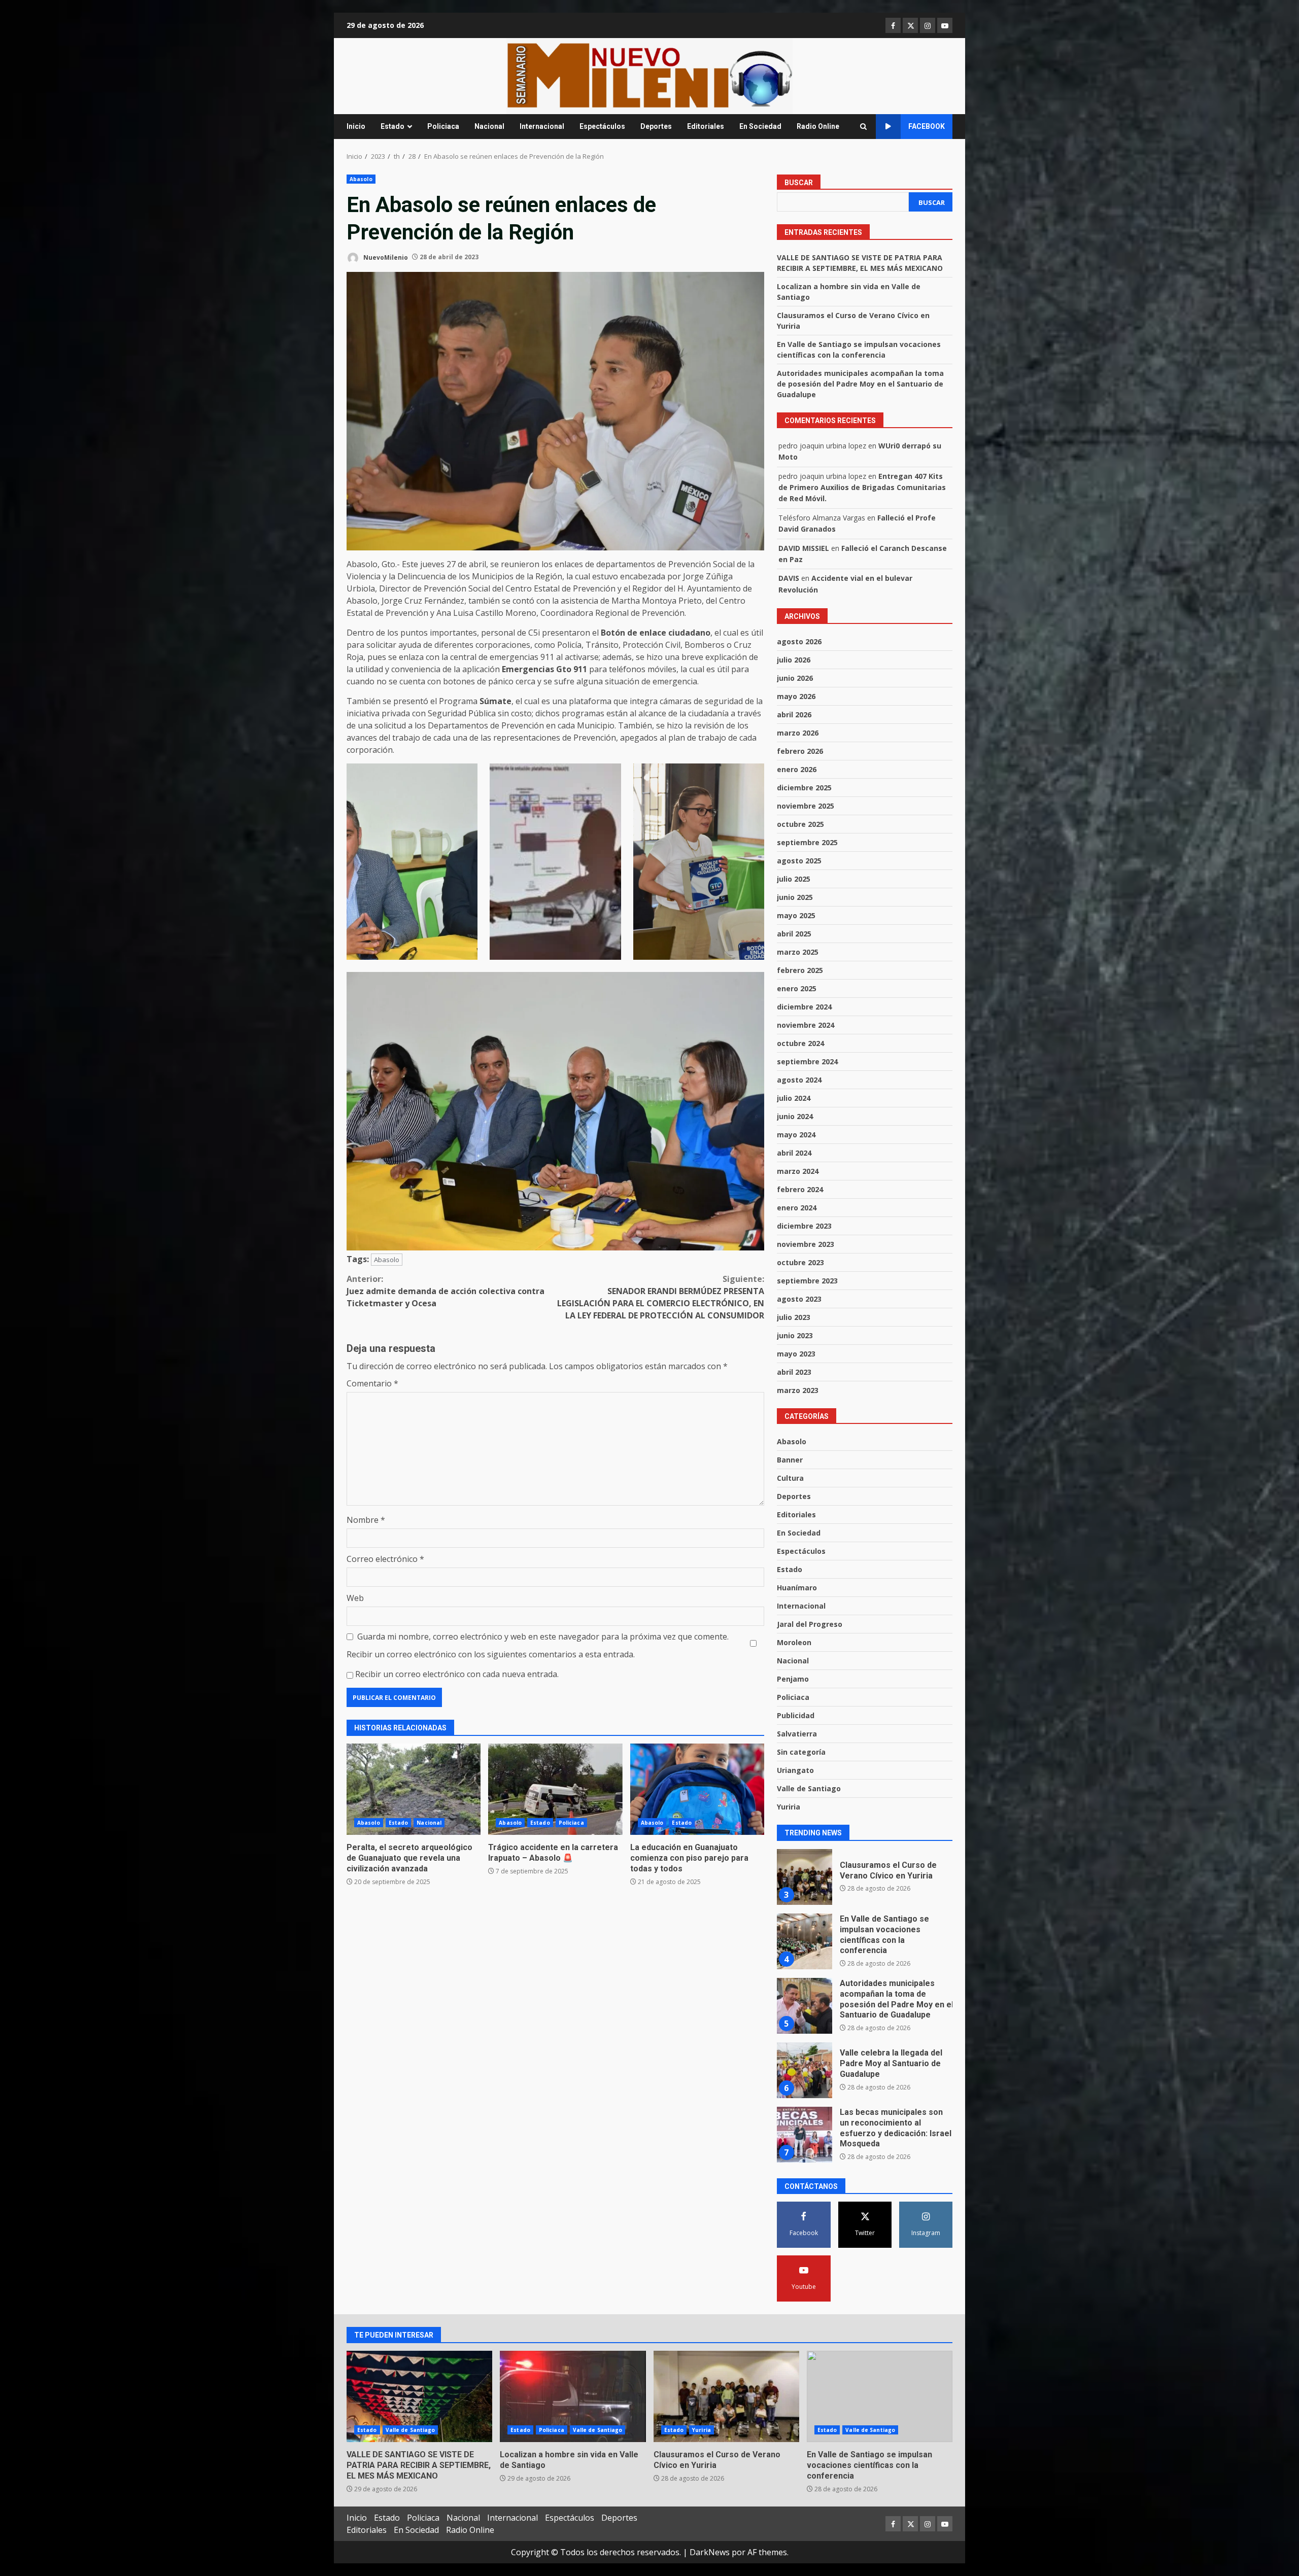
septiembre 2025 (807, 842)
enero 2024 (797, 1208)
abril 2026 (794, 715)
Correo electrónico (385, 1559)
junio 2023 (795, 1335)
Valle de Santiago (809, 1788)
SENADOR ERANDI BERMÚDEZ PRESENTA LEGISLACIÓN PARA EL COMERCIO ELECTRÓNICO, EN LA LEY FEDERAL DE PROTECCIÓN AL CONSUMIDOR (661, 1297)
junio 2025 (795, 897)
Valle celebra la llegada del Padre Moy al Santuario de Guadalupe (804, 2006)
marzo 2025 (798, 952)
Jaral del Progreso (810, 1624)
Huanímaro (797, 1588)
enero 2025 (797, 988)
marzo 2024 (798, 1171)
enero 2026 (797, 769)
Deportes (656, 126)
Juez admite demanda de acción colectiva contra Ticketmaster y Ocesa (446, 1291)
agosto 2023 (799, 1299)
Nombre (366, 1520)
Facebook (927, 126)
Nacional (489, 126)
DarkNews (710, 2552)
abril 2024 (794, 1153)
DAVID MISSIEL (804, 548)
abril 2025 (794, 934)
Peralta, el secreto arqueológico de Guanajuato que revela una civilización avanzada (414, 1789)
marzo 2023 (798, 1390)
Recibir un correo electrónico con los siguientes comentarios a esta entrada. (491, 1654)
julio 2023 (794, 1317)
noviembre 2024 (806, 1025)
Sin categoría (801, 1752)
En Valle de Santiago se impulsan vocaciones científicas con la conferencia (804, 1877)
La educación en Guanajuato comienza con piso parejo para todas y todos (697, 1789)
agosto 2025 (799, 861)
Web (355, 1598)
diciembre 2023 (804, 1226)
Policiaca (443, 126)
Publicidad (796, 1715)
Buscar (799, 183)
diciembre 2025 (804, 788)
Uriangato (795, 1770)
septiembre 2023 (807, 1281)
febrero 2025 (800, 970)
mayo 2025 (796, 915)
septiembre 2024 (807, 1061)
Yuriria (789, 1807)
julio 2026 (794, 660)
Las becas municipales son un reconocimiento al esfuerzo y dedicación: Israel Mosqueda (804, 2070)
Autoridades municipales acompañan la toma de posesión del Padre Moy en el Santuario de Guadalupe (860, 384)
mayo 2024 (796, 1135)
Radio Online (818, 126)
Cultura (790, 1478)
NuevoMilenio (385, 257)
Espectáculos (602, 126)
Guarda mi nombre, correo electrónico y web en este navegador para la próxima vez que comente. (543, 1637)
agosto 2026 (799, 641)
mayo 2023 (796, 1354)
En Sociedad (760, 126)
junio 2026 (795, 678)
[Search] (863, 127)
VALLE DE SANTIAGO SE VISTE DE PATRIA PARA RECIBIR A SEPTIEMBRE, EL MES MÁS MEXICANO (804, 2135)
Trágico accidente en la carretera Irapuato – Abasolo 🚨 (555, 1789)
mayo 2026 (796, 696)
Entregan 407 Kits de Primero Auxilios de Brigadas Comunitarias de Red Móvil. (862, 488)
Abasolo (361, 179)
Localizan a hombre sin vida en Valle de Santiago (573, 2396)
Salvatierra (797, 1734)
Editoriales (706, 126)
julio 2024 (794, 1098)
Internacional (542, 126)
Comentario (372, 1383)
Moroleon (794, 1642)
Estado (392, 126)
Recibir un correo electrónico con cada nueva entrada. (457, 1674)
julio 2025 (794, 879)
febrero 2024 (800, 1189)
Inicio (356, 126)
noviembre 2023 (806, 1244)
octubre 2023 (800, 1262)
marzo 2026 (798, 733)
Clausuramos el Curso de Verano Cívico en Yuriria (726, 2396)
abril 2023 (794, 1372)
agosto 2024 (799, 1080)
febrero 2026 (800, 751)
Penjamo (793, 1679)
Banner (790, 1460)
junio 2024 (795, 1116)
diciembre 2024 (804, 1007)
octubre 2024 (800, 1043)
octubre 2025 (800, 824)
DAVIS (789, 578)
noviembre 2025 (806, 806)
